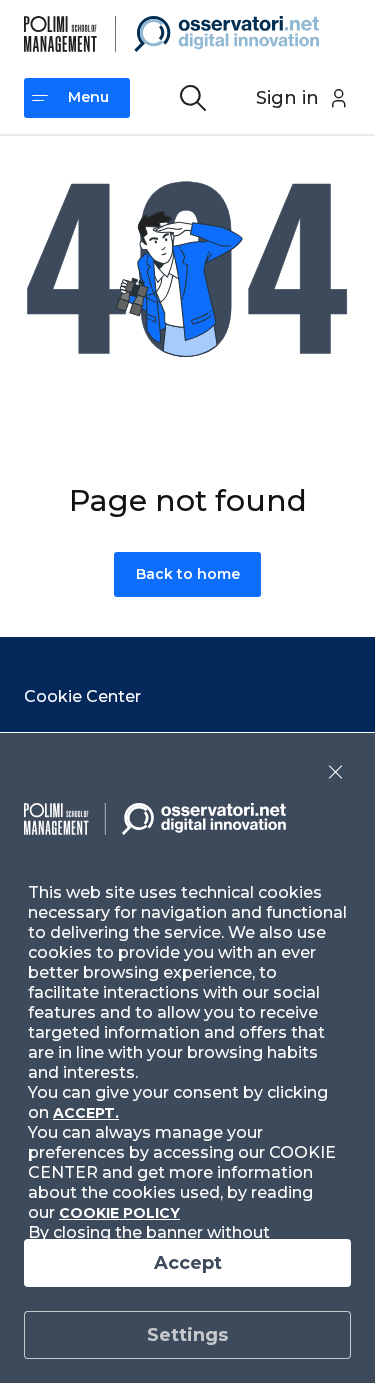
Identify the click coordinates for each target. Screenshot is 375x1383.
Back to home (188, 574)
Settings (187, 1335)
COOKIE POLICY (119, 1213)
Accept (188, 1263)
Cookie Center (82, 696)
